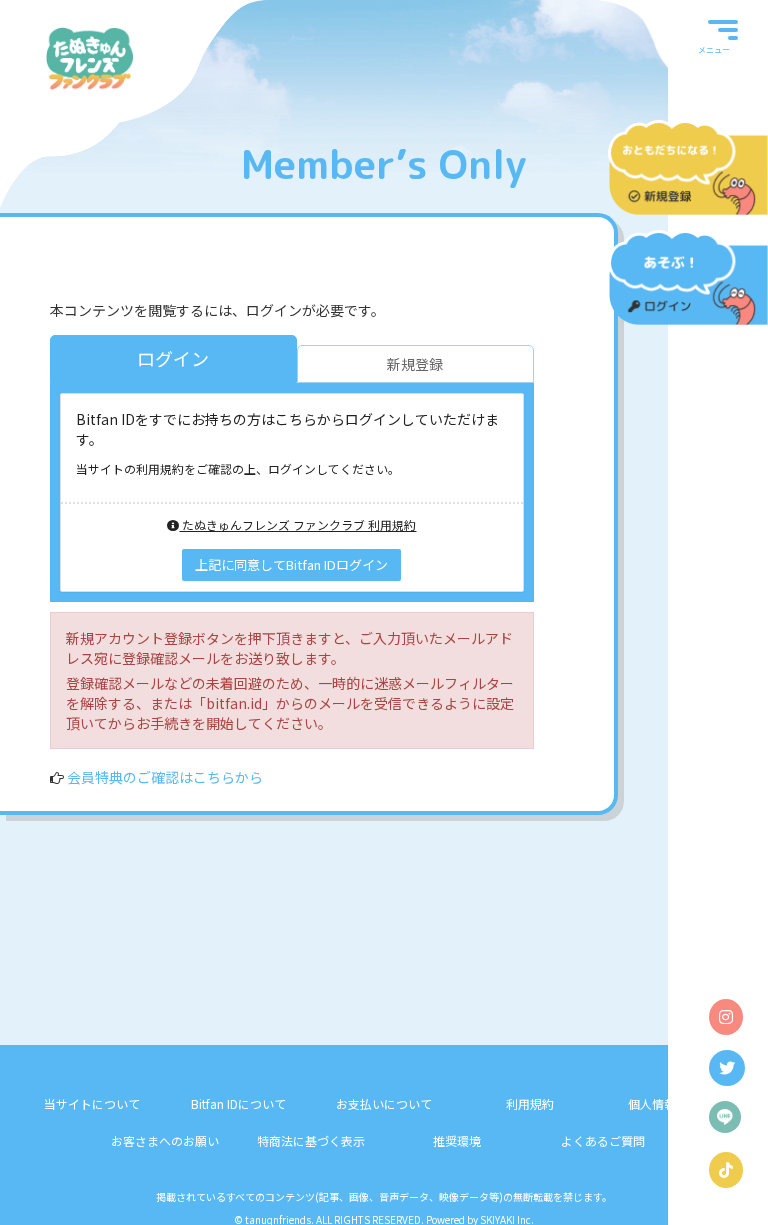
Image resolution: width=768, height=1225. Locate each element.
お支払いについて (384, 1103)
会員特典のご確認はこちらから (165, 777)
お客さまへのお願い (165, 1140)
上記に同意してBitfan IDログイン (291, 564)
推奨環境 (457, 1140)
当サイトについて (92, 1103)
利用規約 (530, 1103)
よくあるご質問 (603, 1140)
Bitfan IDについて (238, 1103)
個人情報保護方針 (676, 1103)
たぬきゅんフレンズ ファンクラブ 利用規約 (297, 524)
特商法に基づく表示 (311, 1140)
